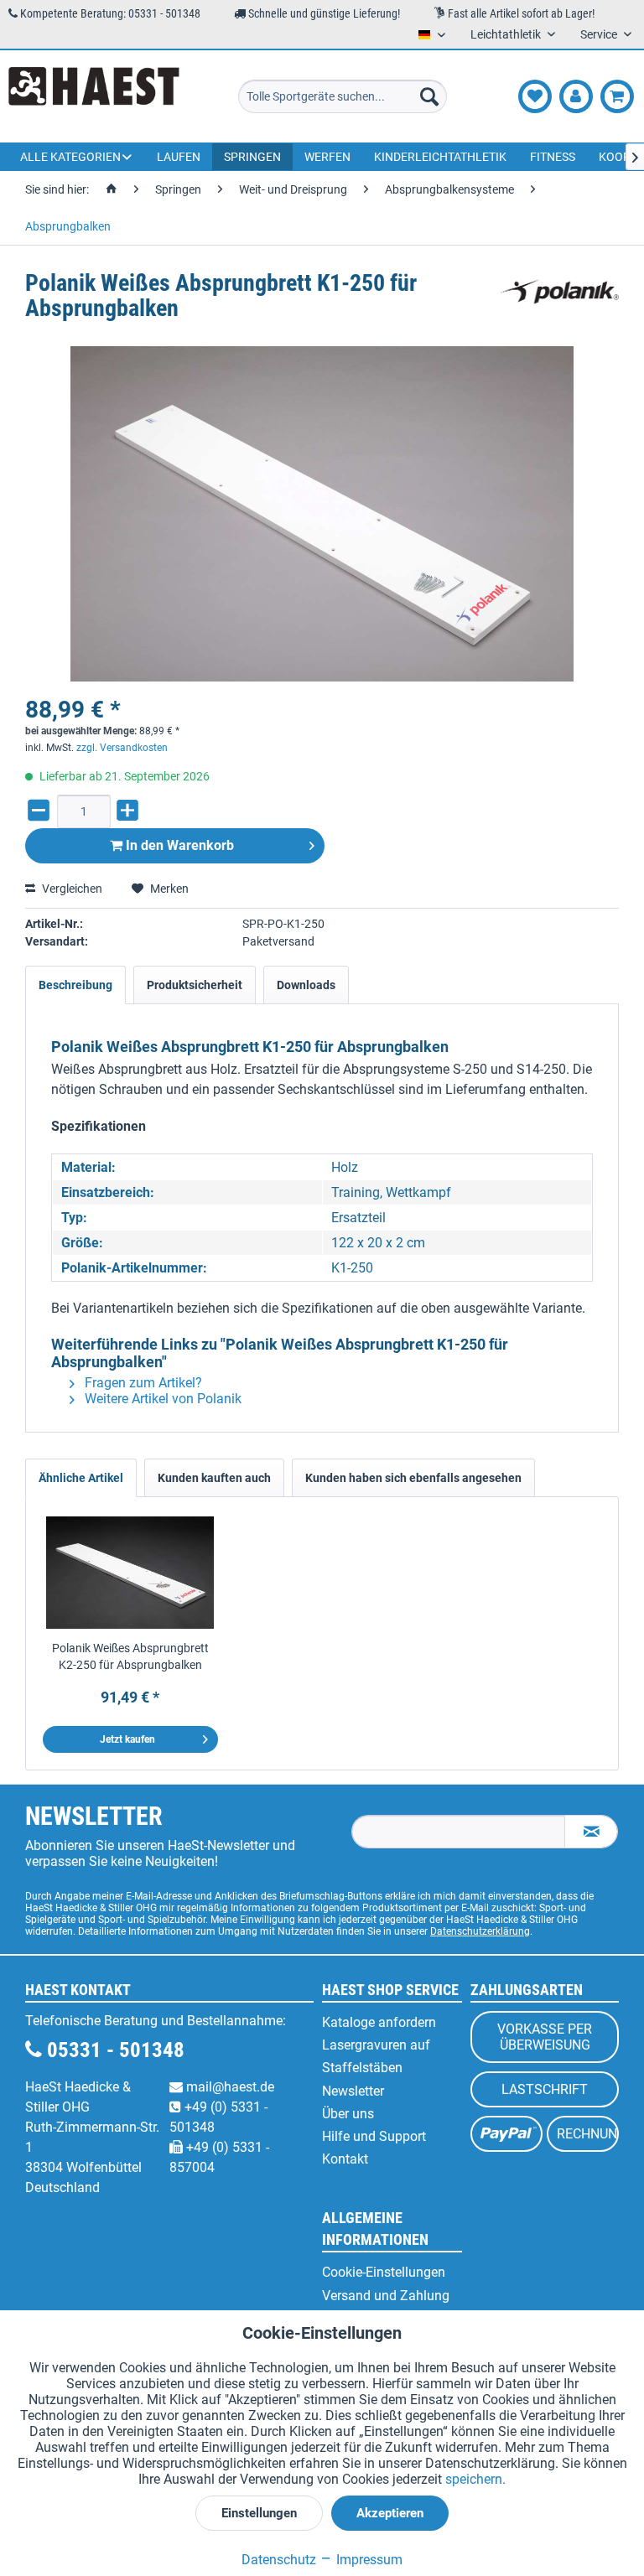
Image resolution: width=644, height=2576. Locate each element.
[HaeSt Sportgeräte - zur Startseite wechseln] (94, 96)
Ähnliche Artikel (81, 1478)
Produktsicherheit (195, 985)
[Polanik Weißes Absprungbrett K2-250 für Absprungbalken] (130, 1573)
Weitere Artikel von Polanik (161, 1399)
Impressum (368, 2560)
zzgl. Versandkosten (122, 748)
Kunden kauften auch (214, 1478)
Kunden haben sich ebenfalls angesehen (413, 1478)
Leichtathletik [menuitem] (507, 34)
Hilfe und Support (374, 2136)
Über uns (348, 2114)
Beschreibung (75, 985)
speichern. (475, 2479)
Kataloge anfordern (379, 2022)
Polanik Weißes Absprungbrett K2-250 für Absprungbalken (130, 1656)
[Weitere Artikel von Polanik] (559, 300)
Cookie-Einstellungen (384, 2272)
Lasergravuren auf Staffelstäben (376, 2056)
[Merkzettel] (535, 96)
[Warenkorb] (617, 96)
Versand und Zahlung (386, 2296)
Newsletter (353, 2091)
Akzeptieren (390, 2513)
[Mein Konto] (576, 96)
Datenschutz (279, 2560)
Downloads (306, 985)
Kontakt (345, 2159)
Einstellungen (259, 2513)
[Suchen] (429, 96)
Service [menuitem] (600, 34)
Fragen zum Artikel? (142, 1383)
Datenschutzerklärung (480, 1931)
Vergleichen (71, 889)
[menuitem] (343, 96)
